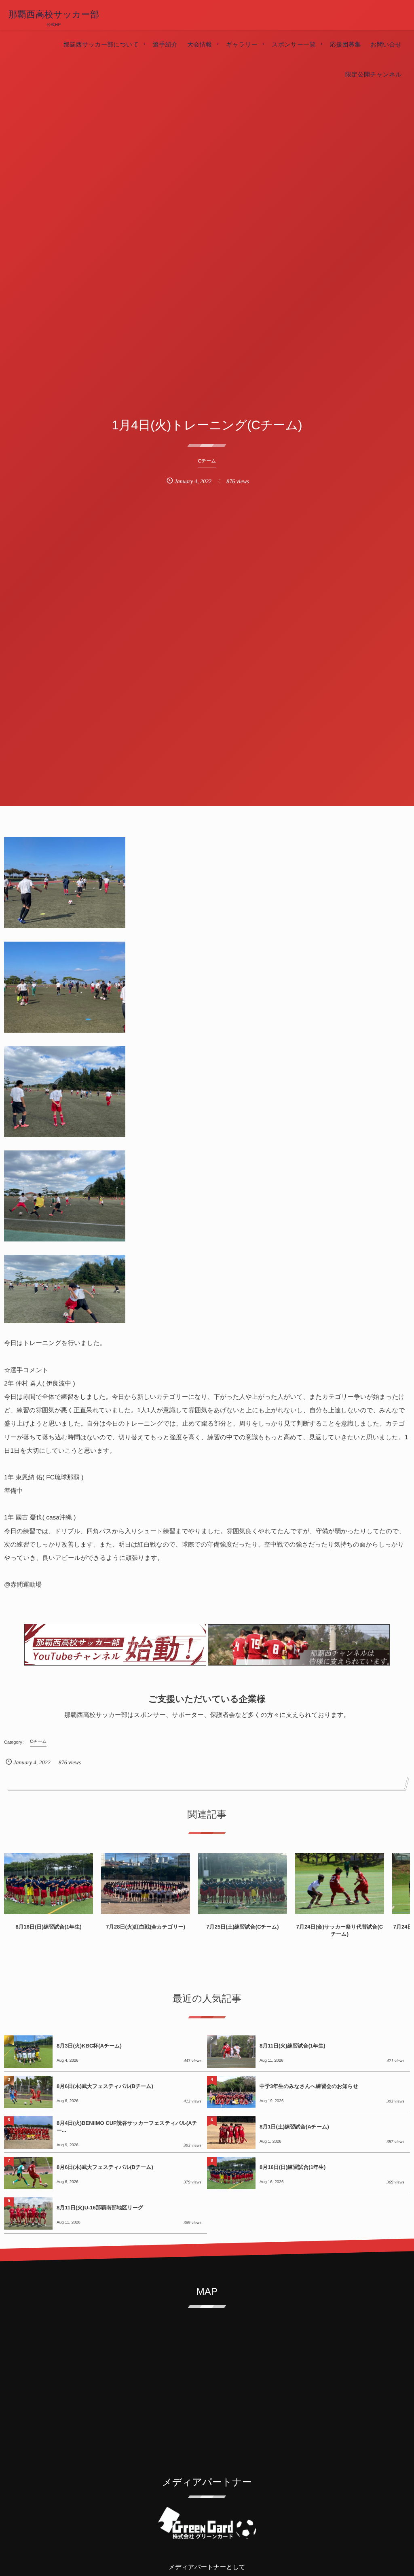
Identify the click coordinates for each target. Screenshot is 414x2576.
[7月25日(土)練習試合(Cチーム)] (243, 1884)
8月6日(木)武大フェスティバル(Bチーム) (105, 2086)
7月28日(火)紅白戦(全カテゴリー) (146, 1927)
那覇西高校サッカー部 (54, 15)
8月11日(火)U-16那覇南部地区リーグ (100, 2208)
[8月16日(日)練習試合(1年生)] (49, 1884)
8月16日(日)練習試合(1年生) (48, 1927)
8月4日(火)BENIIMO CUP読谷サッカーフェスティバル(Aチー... (127, 2127)
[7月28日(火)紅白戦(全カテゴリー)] (146, 1884)
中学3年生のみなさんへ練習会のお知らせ (309, 2086)
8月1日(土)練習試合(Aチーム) (294, 2127)
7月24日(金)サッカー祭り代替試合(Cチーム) (340, 1930)
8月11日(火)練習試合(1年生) (293, 2046)
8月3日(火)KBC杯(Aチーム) (89, 2046)
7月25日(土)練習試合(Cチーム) (242, 1927)
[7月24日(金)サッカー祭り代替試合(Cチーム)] (340, 1884)
